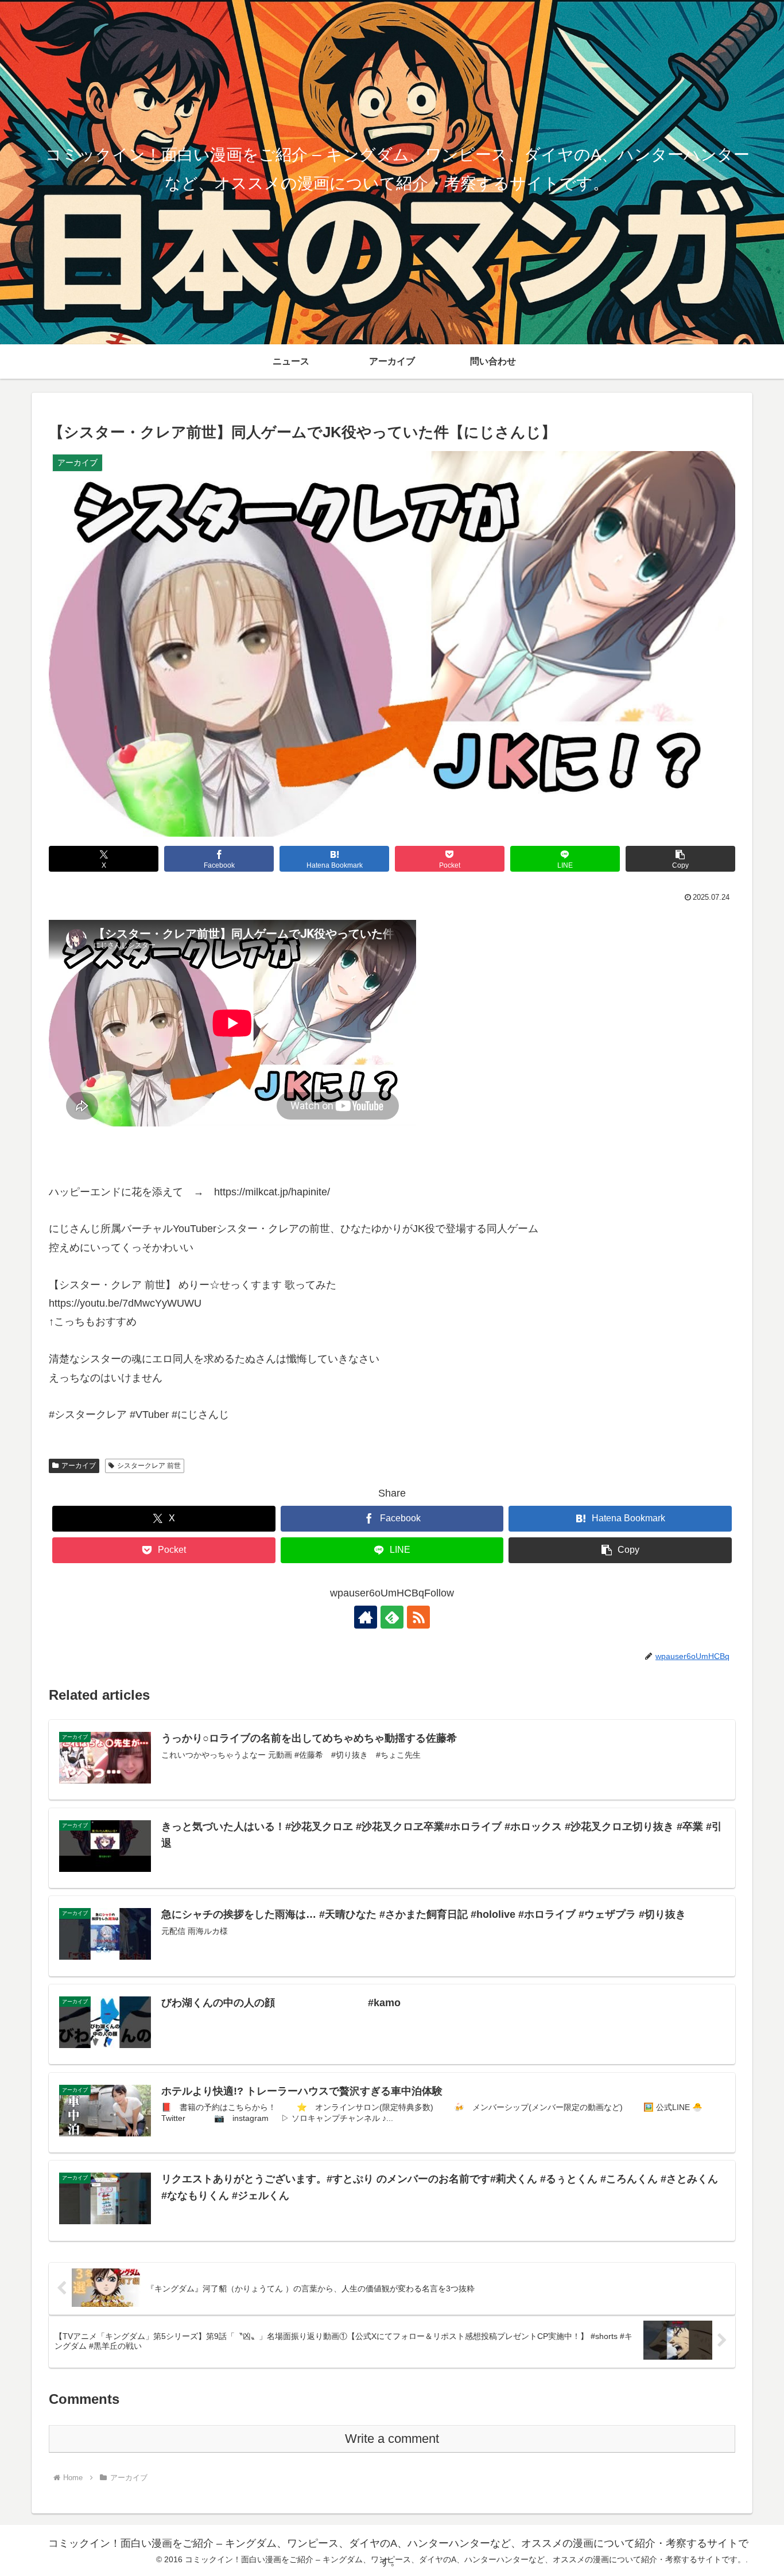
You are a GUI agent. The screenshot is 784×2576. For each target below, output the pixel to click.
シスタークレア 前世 (149, 1466)
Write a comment (392, 2439)
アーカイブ (79, 1466)
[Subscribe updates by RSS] (418, 1617)
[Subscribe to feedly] (392, 1617)
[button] (680, 859)
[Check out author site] (366, 1617)
